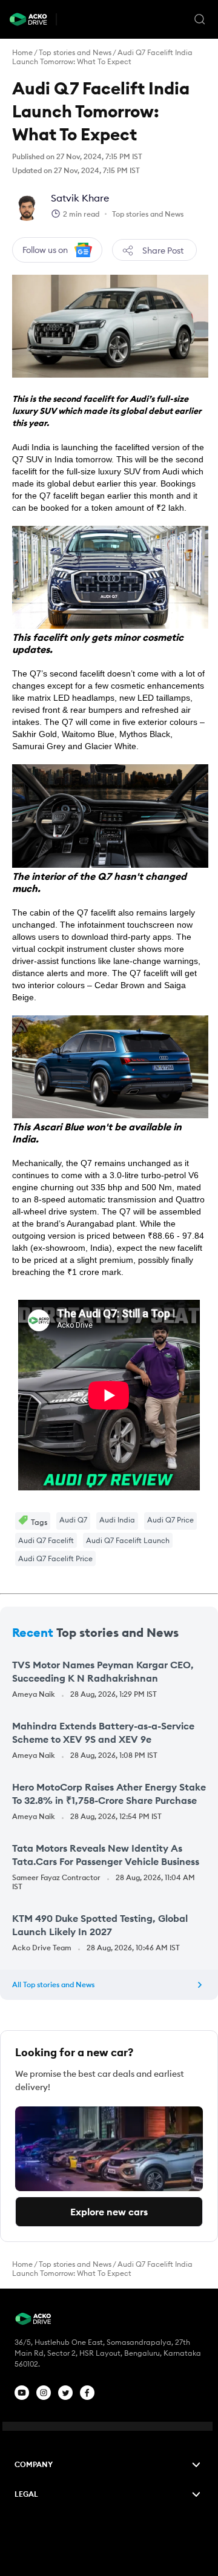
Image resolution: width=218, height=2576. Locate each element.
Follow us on (45, 250)
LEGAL (26, 2494)
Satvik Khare (80, 198)
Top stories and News (75, 52)
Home (22, 52)
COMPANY (34, 2464)
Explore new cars (109, 2212)
